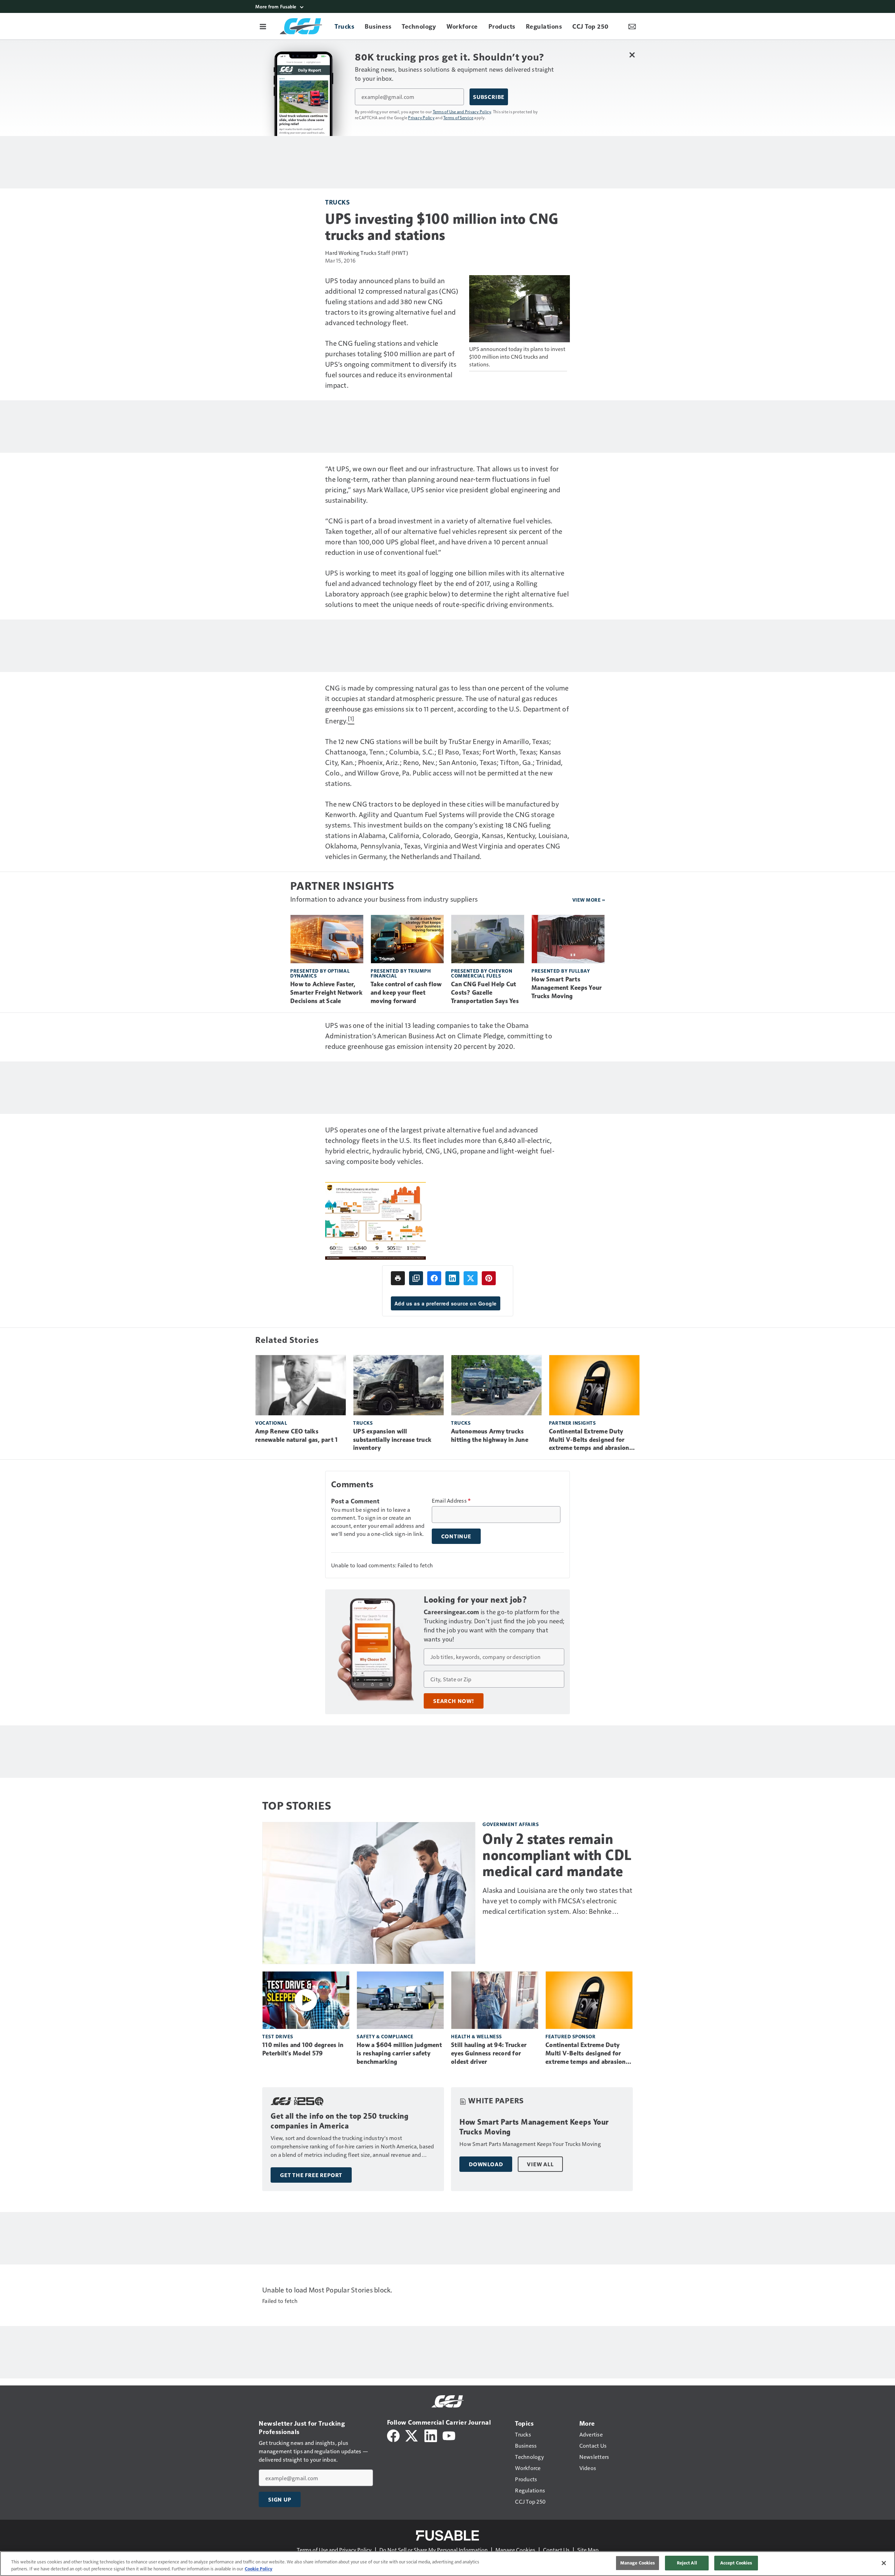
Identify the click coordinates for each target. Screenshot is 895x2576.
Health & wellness (477, 2036)
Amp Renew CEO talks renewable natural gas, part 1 (296, 1436)
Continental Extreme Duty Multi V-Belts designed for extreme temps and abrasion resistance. (589, 1440)
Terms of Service (458, 117)
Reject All (687, 2563)
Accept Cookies (736, 2563)
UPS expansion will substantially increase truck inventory (392, 1440)
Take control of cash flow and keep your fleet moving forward (406, 993)
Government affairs (511, 1824)
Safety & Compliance (385, 2036)
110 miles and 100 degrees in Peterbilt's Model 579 (303, 2049)
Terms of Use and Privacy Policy (462, 112)
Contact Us (556, 2550)
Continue (456, 1536)
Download (486, 2164)
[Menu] (263, 26)
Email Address (451, 1501)
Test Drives (278, 2036)
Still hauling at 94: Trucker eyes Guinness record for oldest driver (489, 2053)
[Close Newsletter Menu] (632, 55)
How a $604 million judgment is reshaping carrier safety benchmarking (399, 2053)
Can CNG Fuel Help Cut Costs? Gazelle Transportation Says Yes (485, 993)
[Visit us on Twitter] (412, 2435)
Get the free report (311, 2175)
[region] (447, 2564)
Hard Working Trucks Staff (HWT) (367, 253)
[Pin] (489, 1278)
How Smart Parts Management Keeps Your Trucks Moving (567, 988)
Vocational (271, 1423)
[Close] (884, 2563)
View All (540, 2164)
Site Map (588, 2550)
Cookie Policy (259, 2569)
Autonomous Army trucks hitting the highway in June (490, 1436)
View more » (589, 900)
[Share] (434, 1278)
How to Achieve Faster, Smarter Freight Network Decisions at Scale (326, 993)
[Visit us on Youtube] (449, 2435)
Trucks (337, 202)
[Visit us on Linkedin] (431, 2435)
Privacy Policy (421, 117)
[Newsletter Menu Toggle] (632, 26)
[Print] (398, 1278)
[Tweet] (471, 1278)
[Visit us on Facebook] (393, 2435)
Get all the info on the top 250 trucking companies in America (339, 2121)
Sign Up (280, 2499)
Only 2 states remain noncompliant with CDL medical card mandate (557, 1855)
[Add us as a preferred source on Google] (416, 1278)
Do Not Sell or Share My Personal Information (434, 2550)
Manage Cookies (515, 2550)
